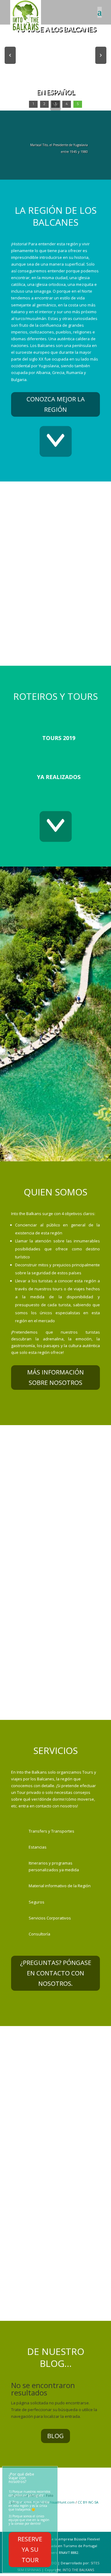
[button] (10, 55)
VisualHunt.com (62, 2502)
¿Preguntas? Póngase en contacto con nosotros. (56, 1973)
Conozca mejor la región (56, 404)
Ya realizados (59, 777)
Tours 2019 (59, 738)
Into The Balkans (78, 2570)
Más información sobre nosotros (55, 1377)
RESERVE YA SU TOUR (30, 2549)
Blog (55, 2436)
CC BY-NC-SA (88, 2502)
